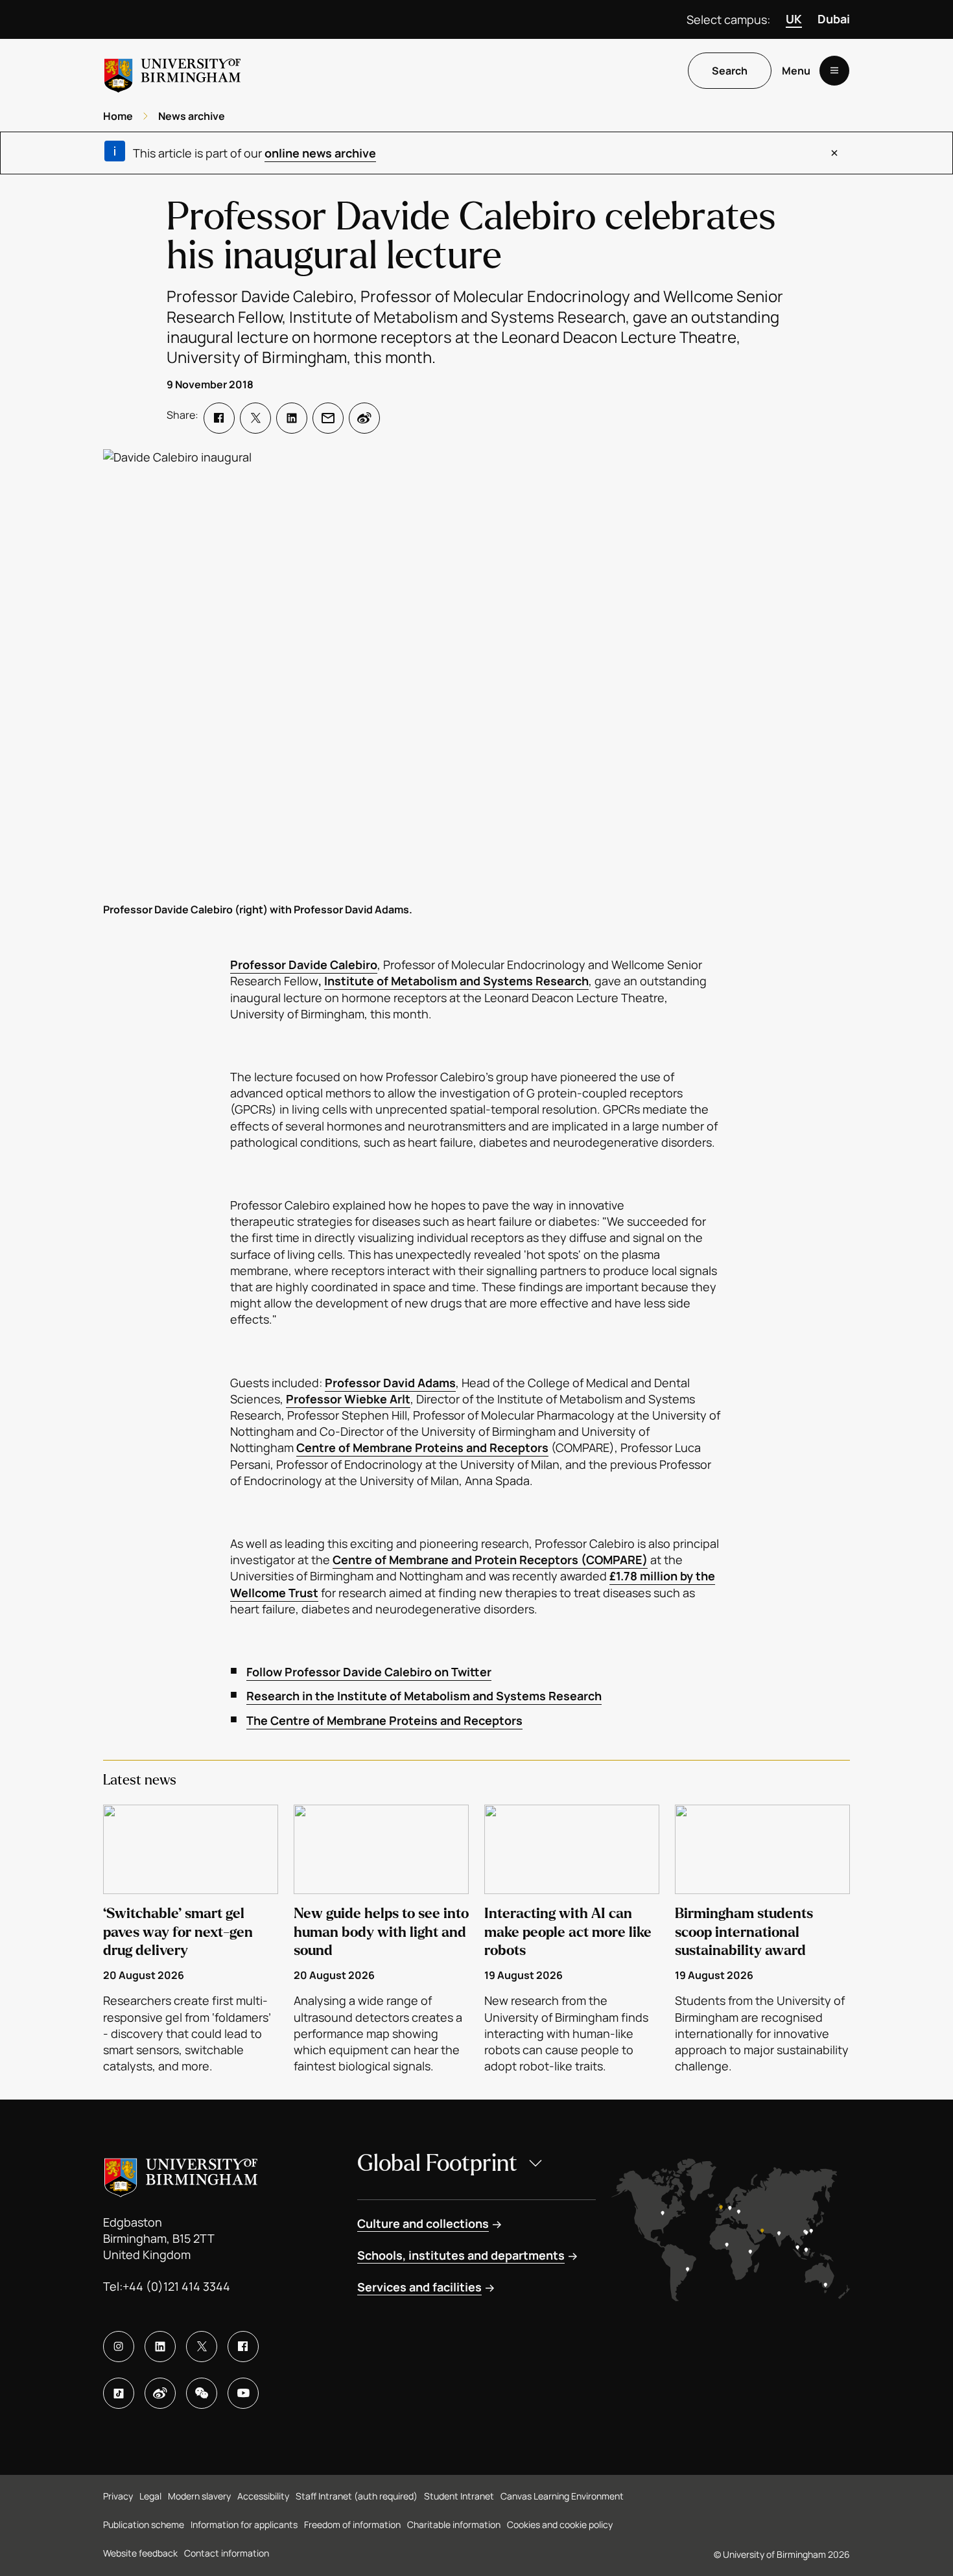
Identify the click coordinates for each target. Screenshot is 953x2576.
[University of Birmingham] (172, 70)
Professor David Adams (390, 1383)
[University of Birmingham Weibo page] (160, 2393)
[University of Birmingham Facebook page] (243, 2347)
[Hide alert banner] (834, 153)
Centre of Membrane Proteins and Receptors (422, 1447)
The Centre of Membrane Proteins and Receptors (384, 1720)
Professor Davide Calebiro (304, 965)
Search (730, 71)
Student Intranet (459, 2496)
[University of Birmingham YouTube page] (243, 2393)
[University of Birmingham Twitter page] (202, 2347)
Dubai (834, 19)
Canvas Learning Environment (562, 2496)
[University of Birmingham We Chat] (202, 2393)
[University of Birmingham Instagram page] (119, 2347)
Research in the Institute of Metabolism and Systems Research (424, 1696)
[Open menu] (834, 71)
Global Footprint (437, 2163)
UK (794, 19)
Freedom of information (352, 2524)
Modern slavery (199, 2496)
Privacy (118, 2496)
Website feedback (140, 2553)
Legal (150, 2496)
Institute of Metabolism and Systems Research (456, 981)
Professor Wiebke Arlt (348, 1399)
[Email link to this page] (328, 418)
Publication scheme (144, 2524)
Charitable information (454, 2524)
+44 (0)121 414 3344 (176, 2286)
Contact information (227, 2553)
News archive (192, 116)
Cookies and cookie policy (560, 2524)
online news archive (320, 153)
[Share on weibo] (364, 418)
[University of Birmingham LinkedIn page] (160, 2347)
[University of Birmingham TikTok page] (119, 2393)
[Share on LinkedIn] (292, 418)
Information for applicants (244, 2524)
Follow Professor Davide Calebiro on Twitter (369, 1672)
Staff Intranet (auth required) (357, 2496)
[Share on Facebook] (219, 418)
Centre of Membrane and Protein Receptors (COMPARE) (490, 1560)
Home (118, 116)
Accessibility (263, 2496)
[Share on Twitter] (255, 418)
